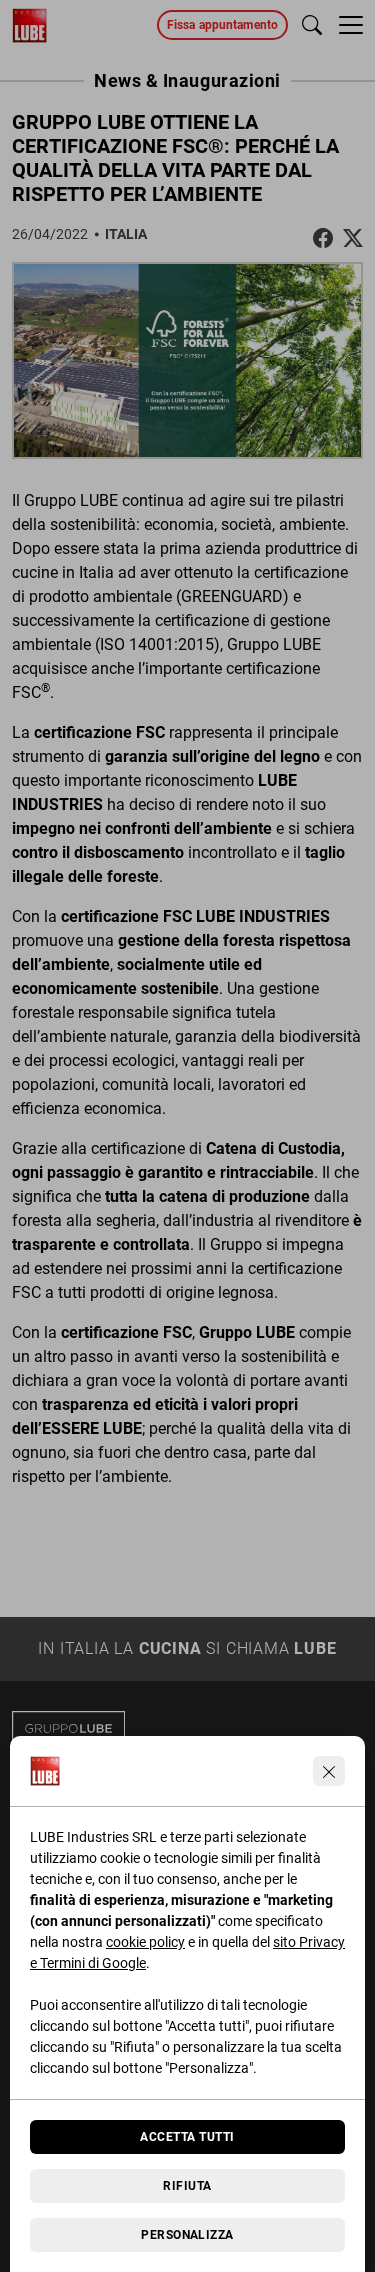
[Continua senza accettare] (329, 1771)
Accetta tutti (187, 2137)
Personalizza (187, 2235)
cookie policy (145, 1942)
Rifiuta (187, 2186)
